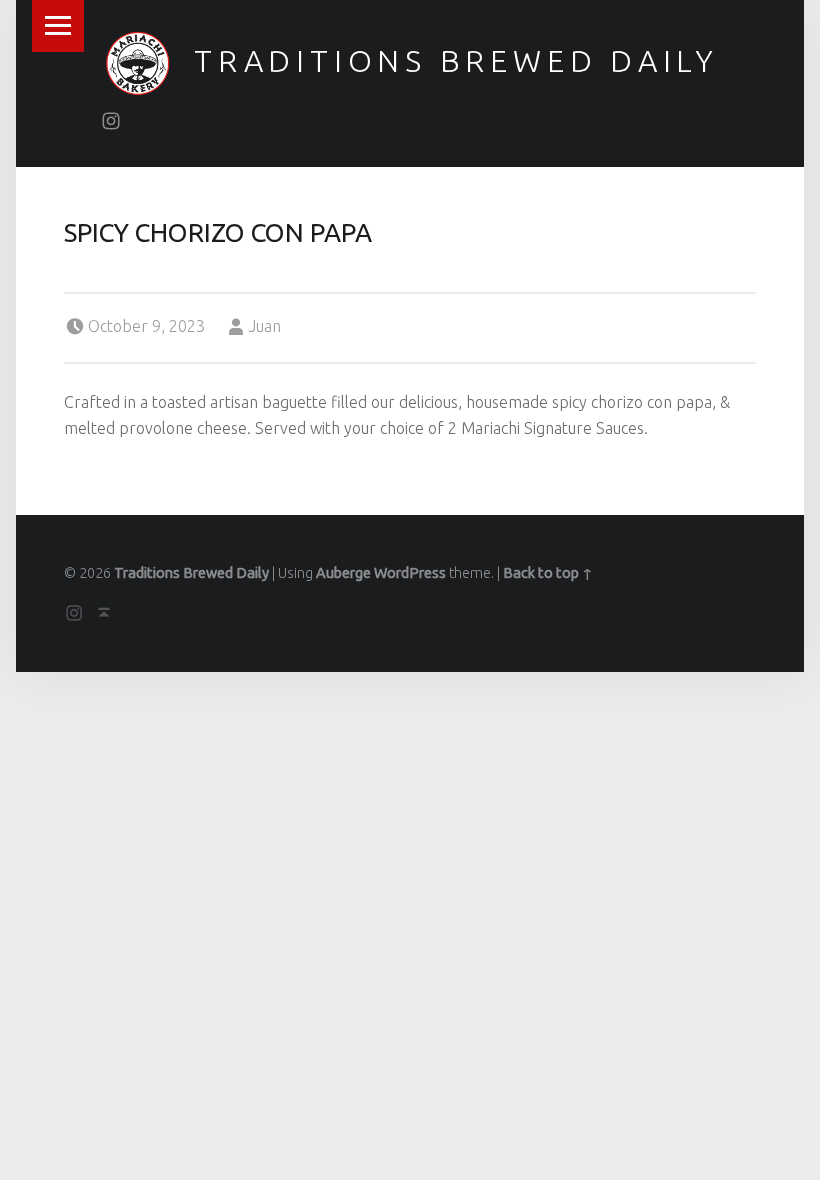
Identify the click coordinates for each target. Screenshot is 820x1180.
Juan (265, 326)
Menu (58, 26)
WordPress (410, 573)
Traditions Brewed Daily (456, 61)
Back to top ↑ (548, 573)
